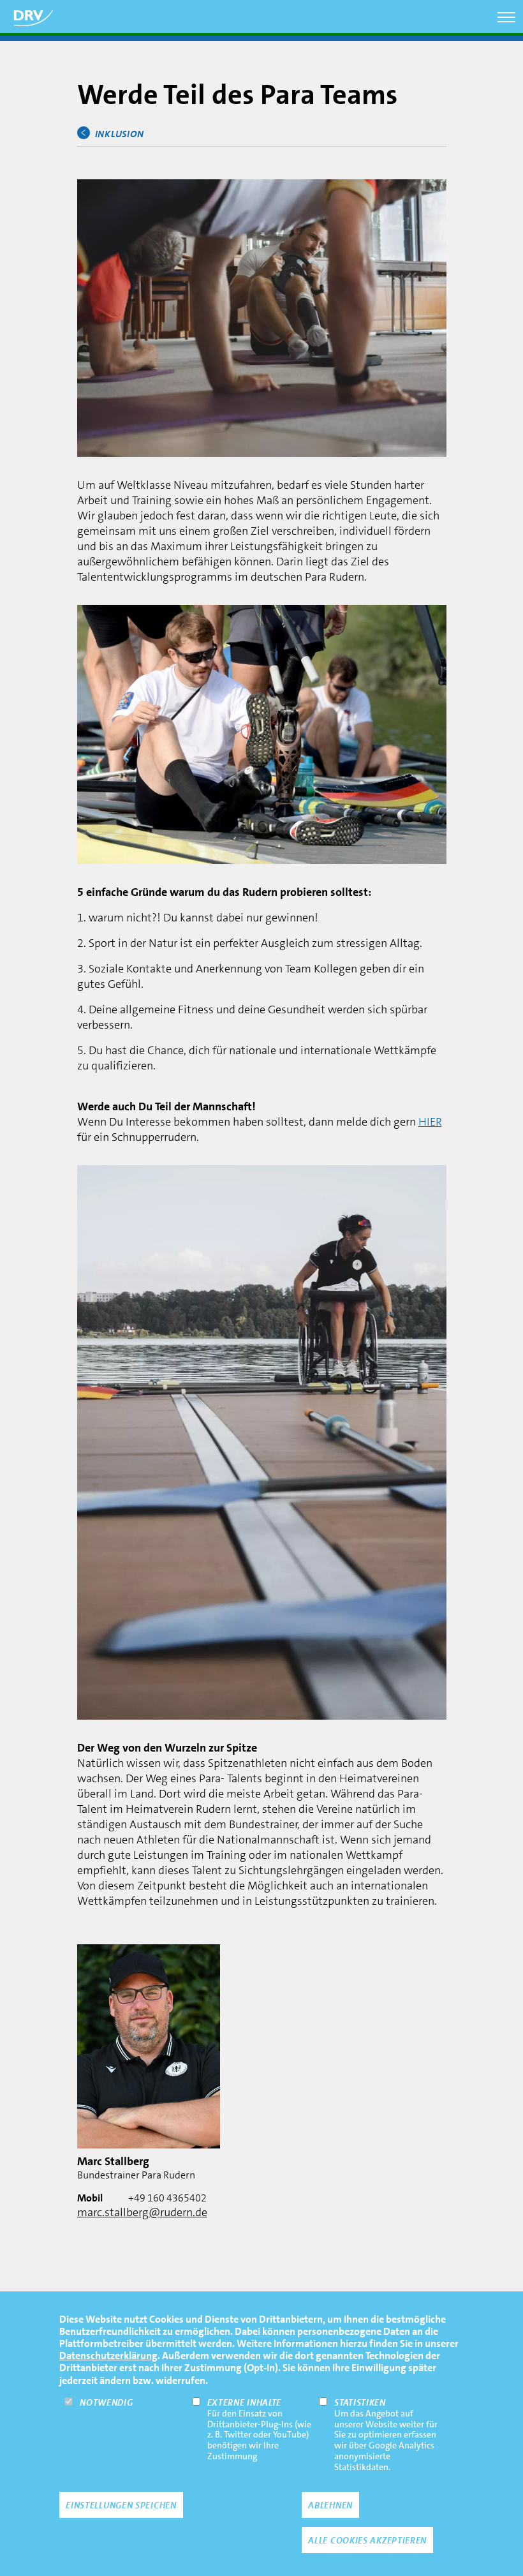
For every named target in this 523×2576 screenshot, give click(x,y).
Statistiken (360, 2402)
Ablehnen (330, 2505)
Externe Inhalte (245, 2402)
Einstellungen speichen (121, 2505)
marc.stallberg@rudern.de (142, 2212)
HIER (430, 1122)
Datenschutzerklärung (108, 2356)
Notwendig (106, 2402)
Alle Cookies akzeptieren (367, 2540)
